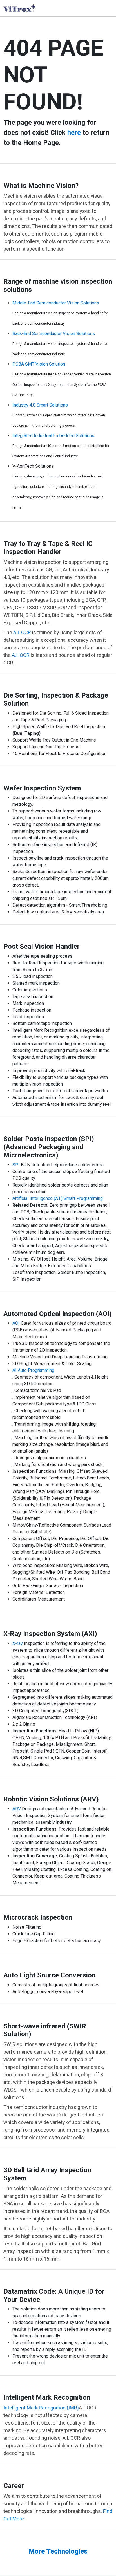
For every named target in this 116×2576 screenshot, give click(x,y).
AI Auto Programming (33, 1370)
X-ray (18, 1643)
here (74, 133)
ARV (17, 1809)
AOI (16, 1323)
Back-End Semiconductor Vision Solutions (54, 333)
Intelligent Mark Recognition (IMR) (41, 2408)
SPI (16, 1165)
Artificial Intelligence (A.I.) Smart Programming (58, 1198)
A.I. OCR (22, 632)
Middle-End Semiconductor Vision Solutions (56, 303)
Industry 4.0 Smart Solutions (40, 405)
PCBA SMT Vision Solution (39, 364)
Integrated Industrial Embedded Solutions (53, 436)
